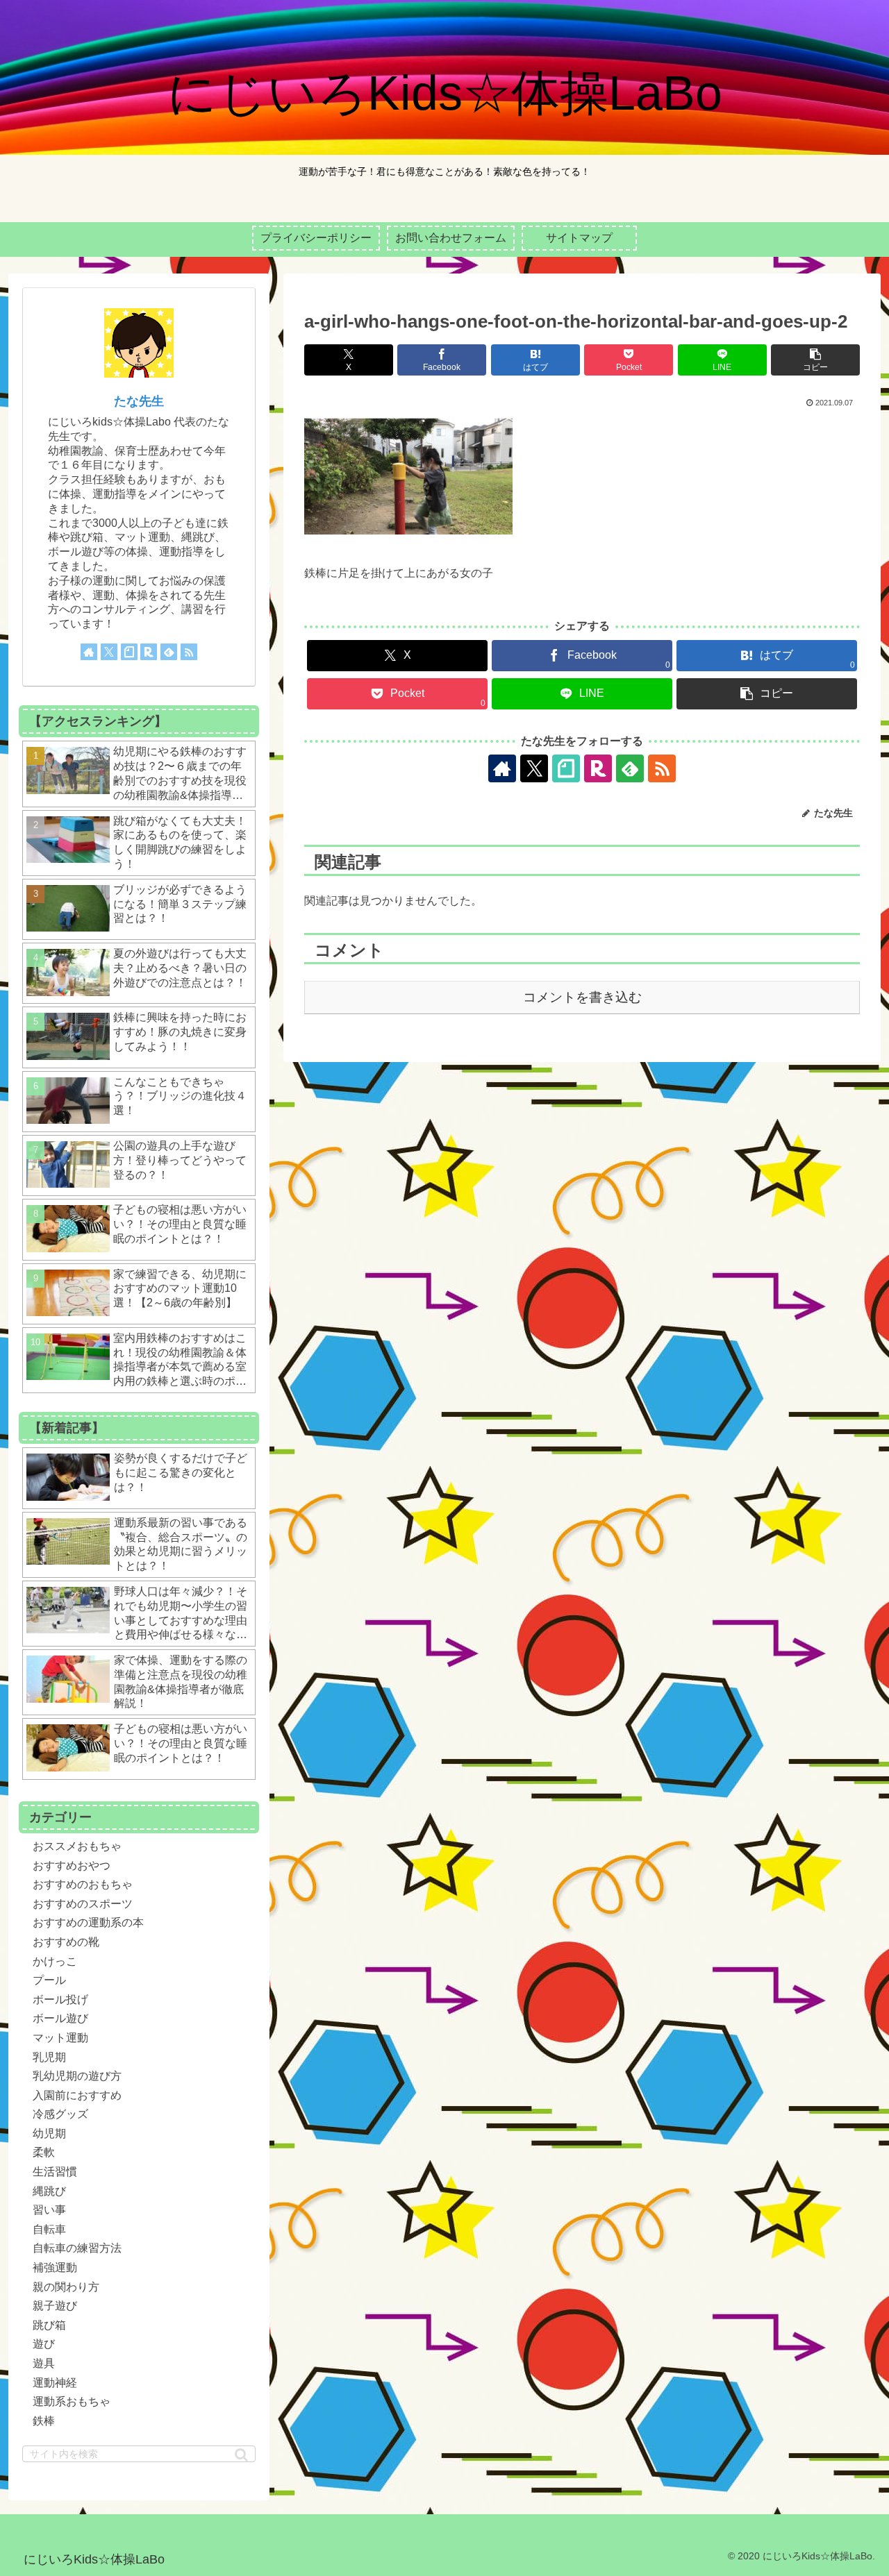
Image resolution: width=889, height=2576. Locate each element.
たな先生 (139, 401)
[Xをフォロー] (534, 768)
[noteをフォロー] (566, 768)
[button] (815, 360)
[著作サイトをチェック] (502, 768)
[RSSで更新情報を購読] (662, 768)
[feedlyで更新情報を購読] (630, 768)
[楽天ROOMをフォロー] (598, 768)
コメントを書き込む (582, 997)
